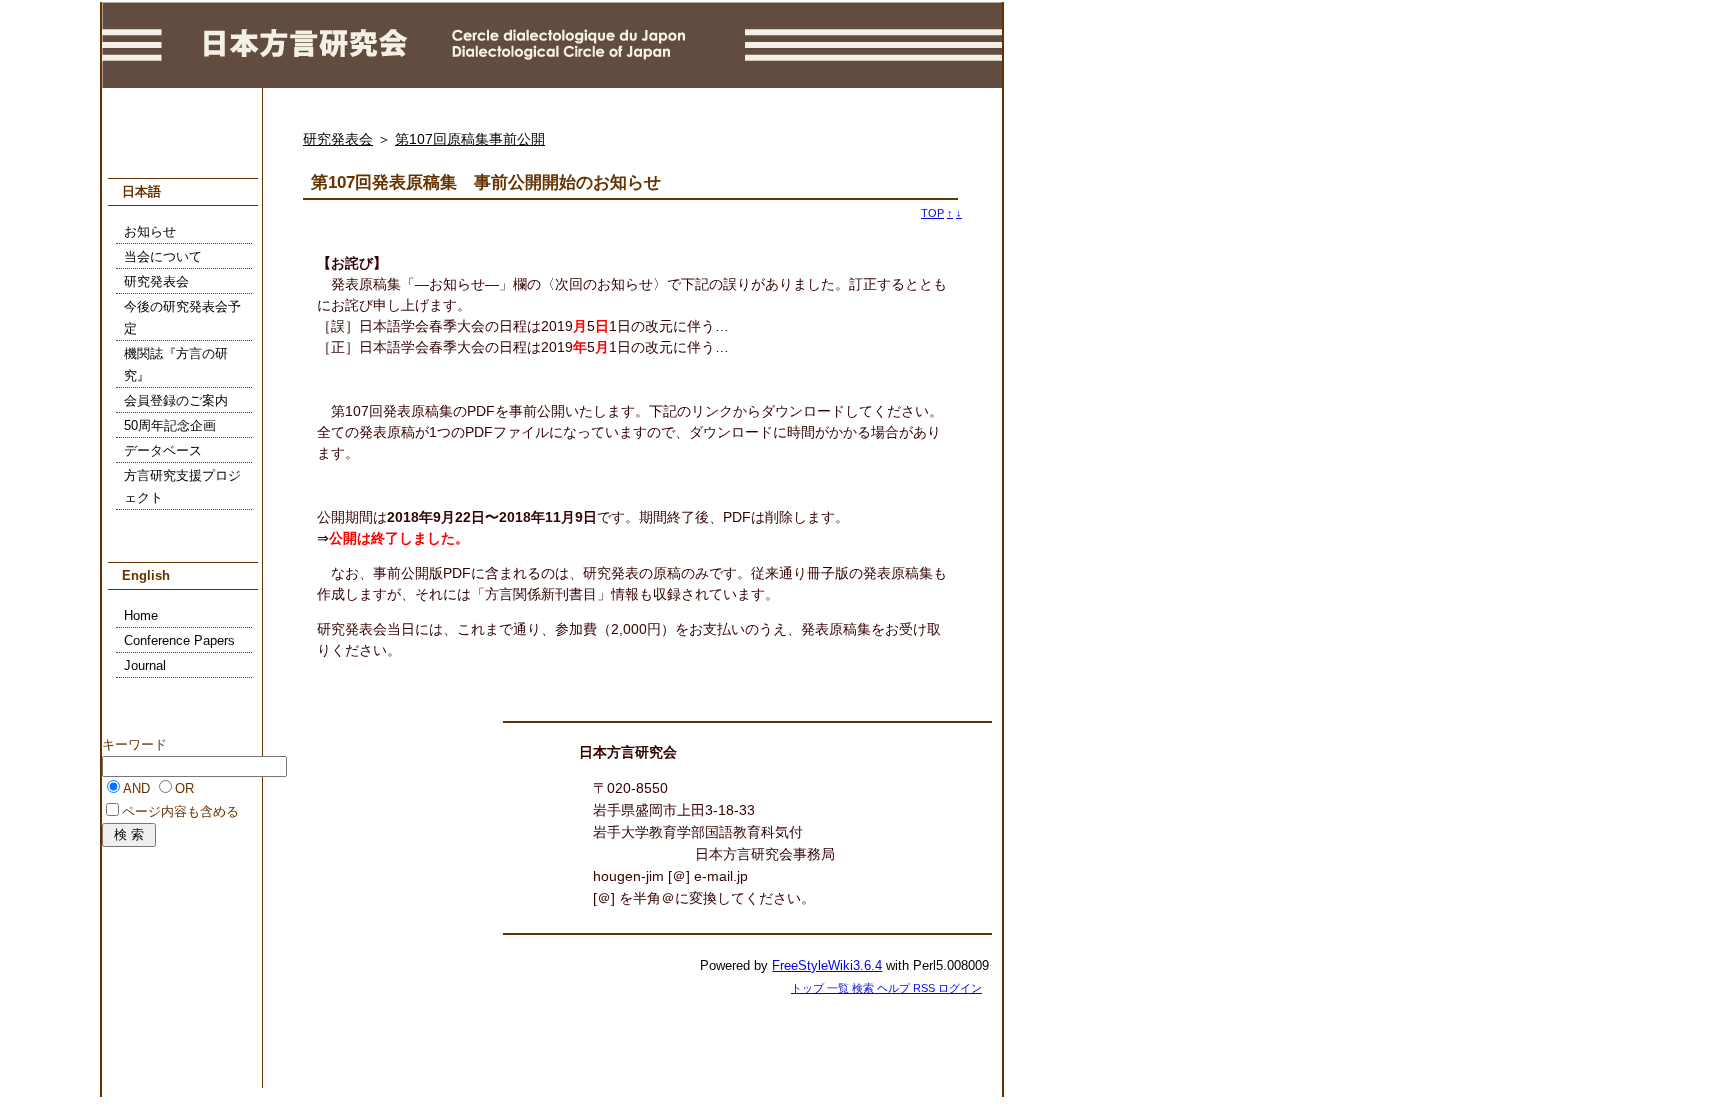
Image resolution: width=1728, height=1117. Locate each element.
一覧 (839, 988)
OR (184, 789)
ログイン (960, 988)
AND (136, 789)
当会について (163, 257)
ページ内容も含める (180, 812)
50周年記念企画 (170, 426)
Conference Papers (179, 641)
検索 (864, 988)
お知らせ (150, 232)
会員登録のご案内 (176, 401)
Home (141, 616)
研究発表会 (338, 139)
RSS (925, 988)
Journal (145, 666)
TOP (932, 213)
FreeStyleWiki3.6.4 (827, 966)
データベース (163, 451)
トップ (809, 988)
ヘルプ (895, 988)
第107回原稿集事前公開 (470, 139)
